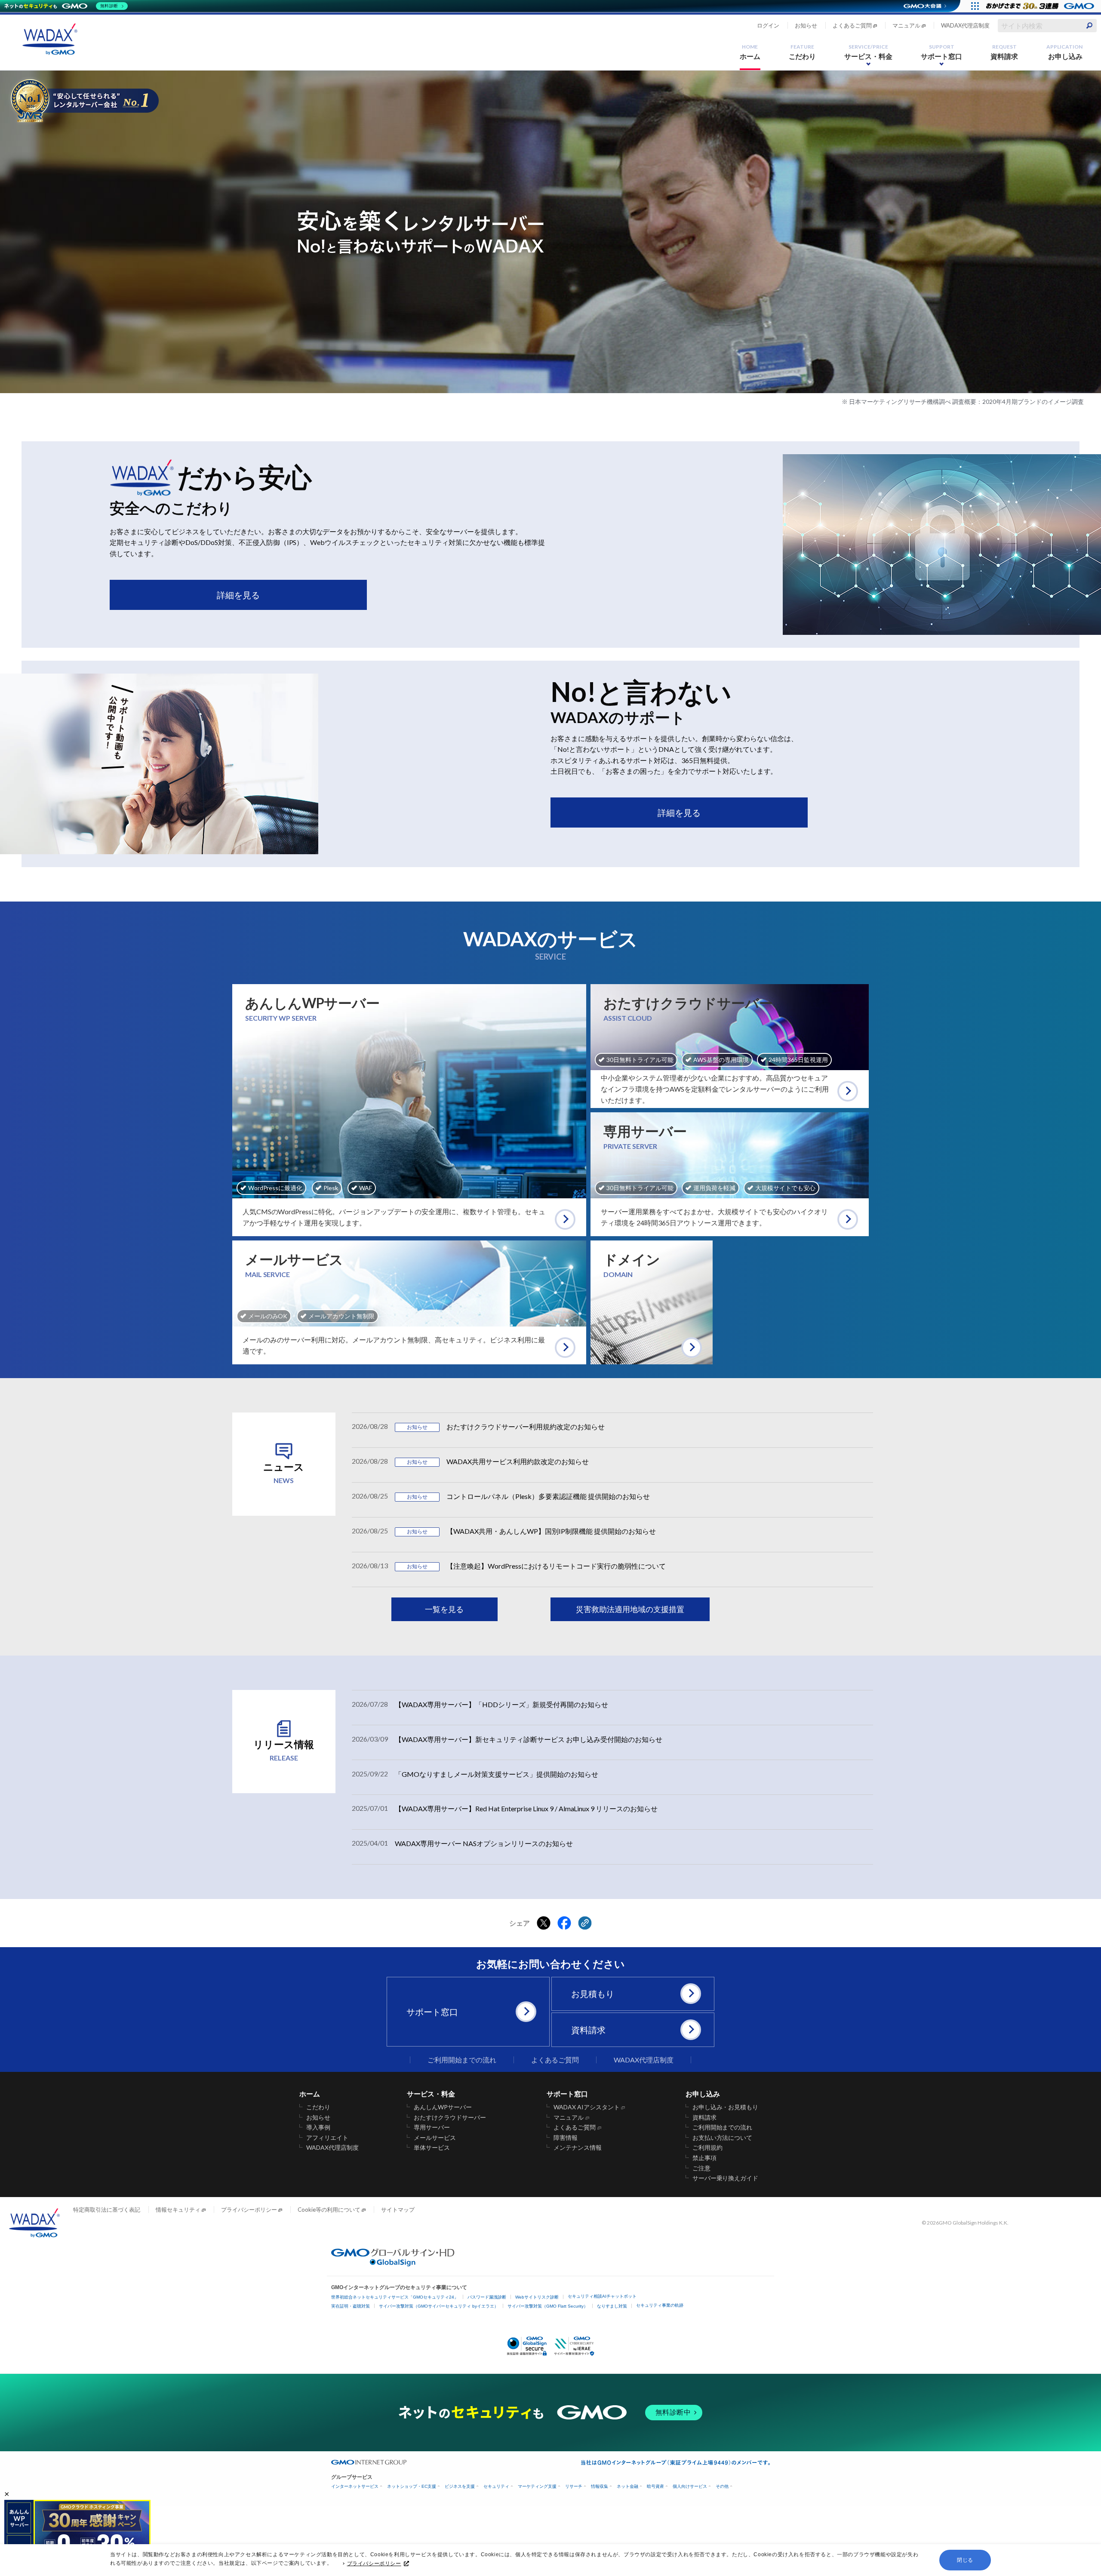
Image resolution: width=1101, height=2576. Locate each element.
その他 (722, 2486)
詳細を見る (238, 595)
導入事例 (318, 2127)
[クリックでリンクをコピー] (585, 1924)
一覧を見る (444, 1609)
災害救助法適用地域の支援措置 (630, 1609)
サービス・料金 (868, 52)
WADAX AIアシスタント (587, 2107)
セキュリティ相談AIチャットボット (602, 2296)
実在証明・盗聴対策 (351, 2306)
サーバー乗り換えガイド (726, 2178)
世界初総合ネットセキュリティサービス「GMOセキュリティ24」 (395, 2297)
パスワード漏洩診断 (487, 2297)
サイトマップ (398, 2210)
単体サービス (432, 2148)
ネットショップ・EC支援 (412, 2486)
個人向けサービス (690, 2486)
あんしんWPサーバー (443, 2107)
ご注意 (701, 2168)
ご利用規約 (707, 2148)
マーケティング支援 (537, 2486)
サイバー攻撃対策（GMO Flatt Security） (548, 2306)
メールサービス (435, 2138)
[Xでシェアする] (544, 1924)
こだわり (803, 52)
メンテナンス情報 (578, 2148)
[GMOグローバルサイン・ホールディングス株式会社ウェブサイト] (393, 2264)
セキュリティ (496, 2486)
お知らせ (806, 25)
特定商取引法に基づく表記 (107, 2210)
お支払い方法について (723, 2138)
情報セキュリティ (178, 2210)
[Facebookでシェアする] (564, 1924)
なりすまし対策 (612, 2306)
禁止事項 (704, 2158)
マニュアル (906, 25)
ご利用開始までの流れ (462, 2060)
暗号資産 (655, 2486)
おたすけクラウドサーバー (450, 2117)
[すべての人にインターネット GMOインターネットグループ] (1041, 6)
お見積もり (593, 1994)
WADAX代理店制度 (965, 25)
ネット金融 (627, 2486)
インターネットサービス (355, 2486)
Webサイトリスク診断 (537, 2297)
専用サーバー (432, 2127)
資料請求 (1004, 52)
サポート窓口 (941, 52)
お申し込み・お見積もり (726, 2107)
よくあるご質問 (852, 25)
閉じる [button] (965, 2560)
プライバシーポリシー (374, 2564)
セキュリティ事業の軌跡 (660, 2305)
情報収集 (600, 2486)
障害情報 (566, 2138)
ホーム (750, 52)
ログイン (768, 25)
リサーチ (574, 2486)
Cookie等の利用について (329, 2210)
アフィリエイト (327, 2138)
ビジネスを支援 (460, 2486)
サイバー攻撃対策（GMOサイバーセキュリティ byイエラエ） (439, 2306)
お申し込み (1064, 52)
